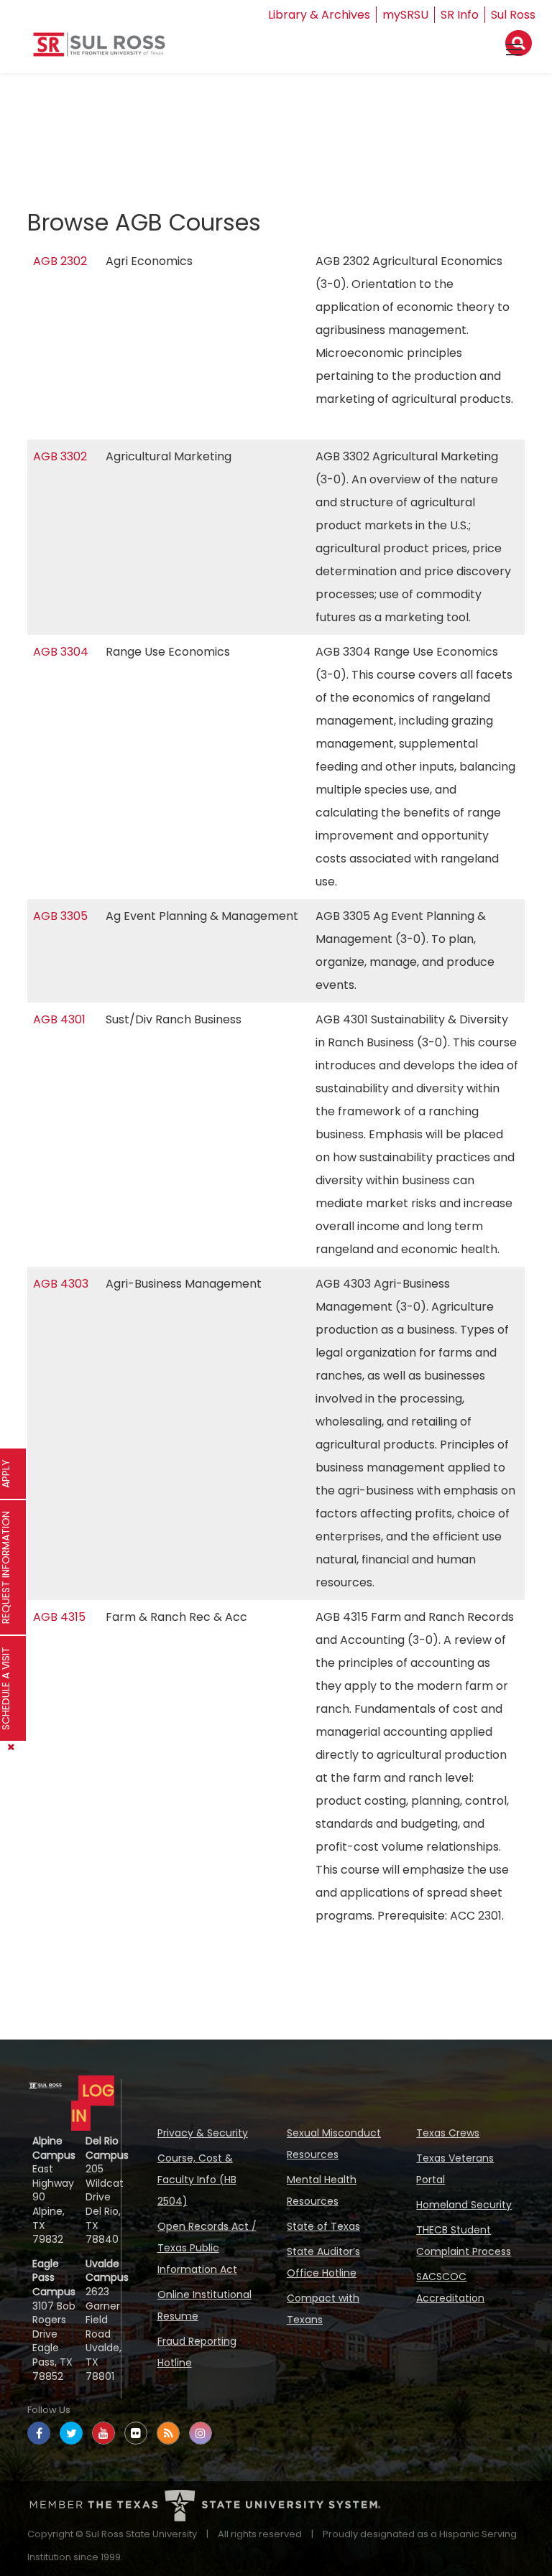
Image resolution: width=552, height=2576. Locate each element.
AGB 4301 (59, 1019)
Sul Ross (513, 15)
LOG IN (93, 2103)
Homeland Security (464, 2205)
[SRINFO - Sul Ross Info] (99, 50)
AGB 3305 (60, 916)
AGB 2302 (60, 261)
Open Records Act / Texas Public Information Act (207, 2248)
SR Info (460, 15)
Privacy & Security (203, 2133)
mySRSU (405, 15)
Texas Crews (448, 2133)
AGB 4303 (61, 1284)
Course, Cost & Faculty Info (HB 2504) (197, 2180)
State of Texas (323, 2226)
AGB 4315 (59, 1617)
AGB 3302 (60, 456)
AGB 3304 (61, 652)
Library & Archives (319, 15)
